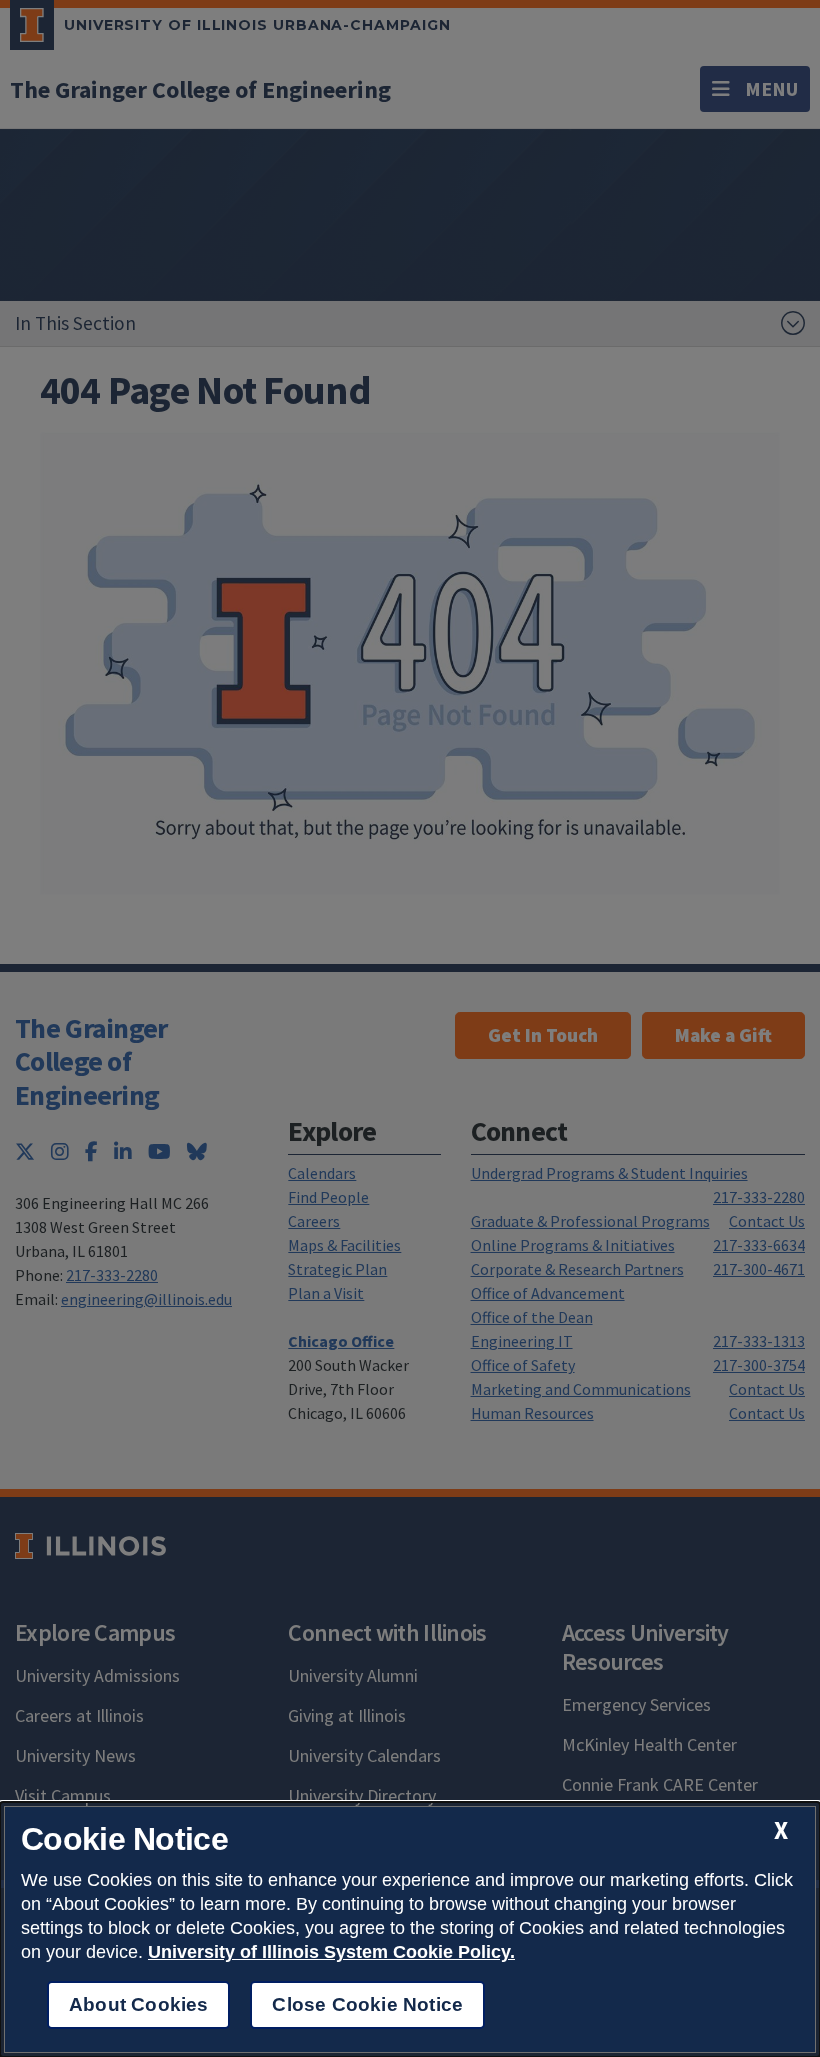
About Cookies (138, 2004)
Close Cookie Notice (367, 2004)
